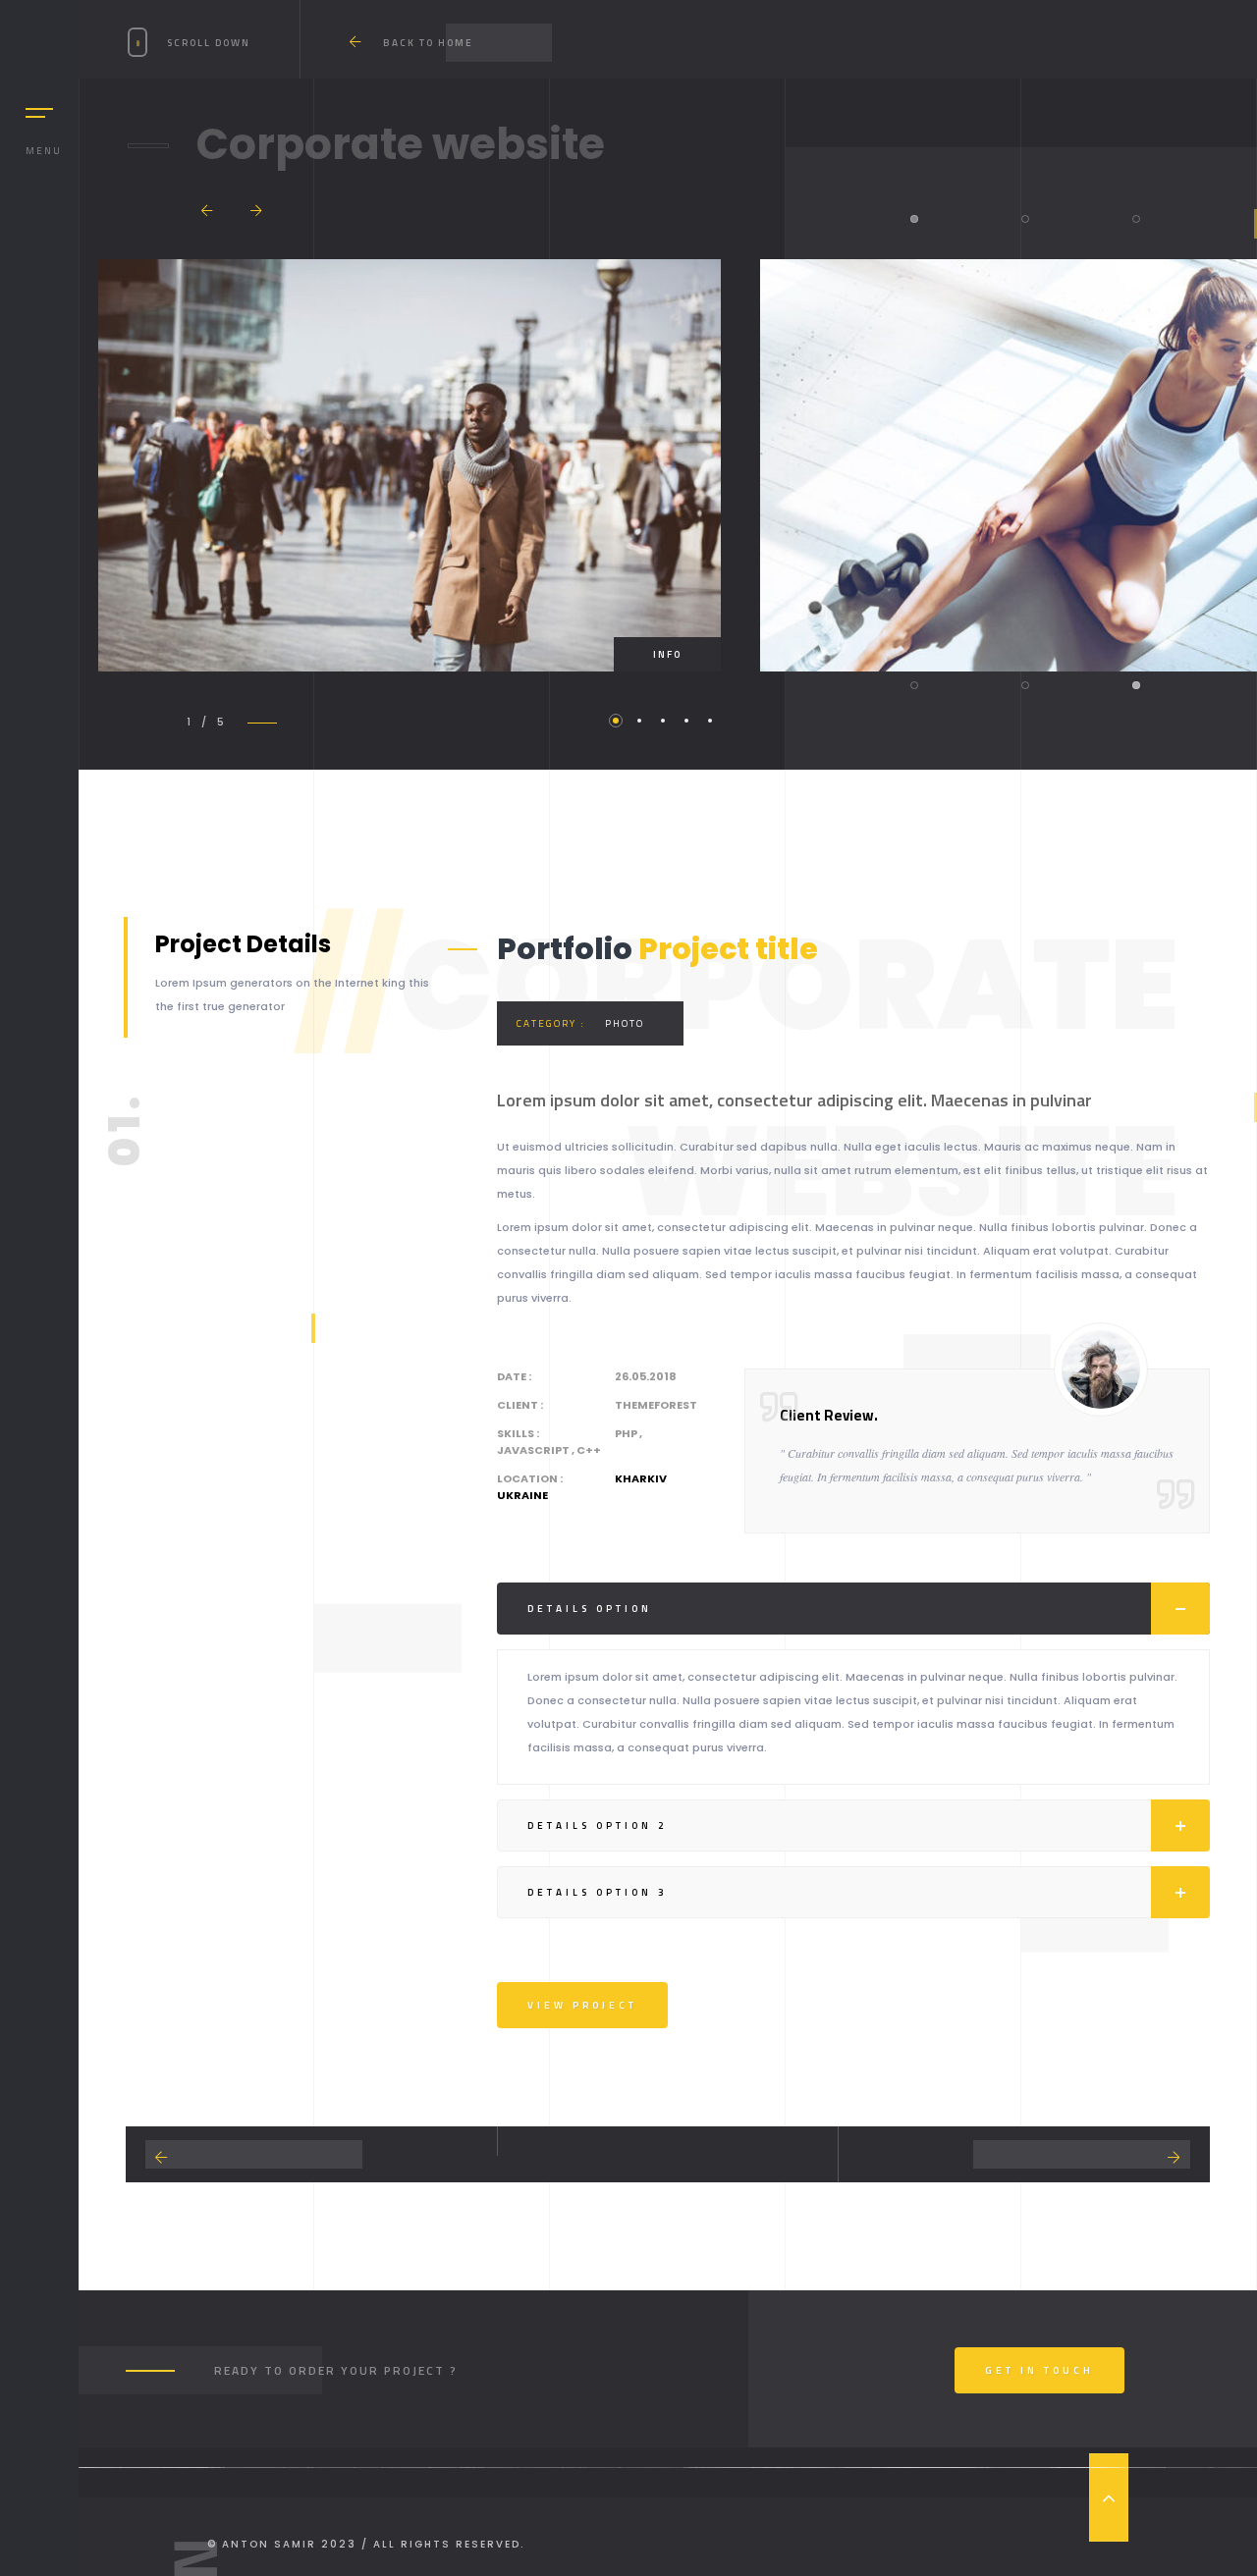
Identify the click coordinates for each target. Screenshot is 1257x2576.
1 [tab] (616, 721)
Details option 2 (598, 1825)
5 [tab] (710, 721)
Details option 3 (598, 1892)
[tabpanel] (410, 465)
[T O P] (1109, 2497)
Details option (590, 1609)
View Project (582, 2005)
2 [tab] (639, 721)
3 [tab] (663, 721)
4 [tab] (686, 721)
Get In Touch (1039, 2370)
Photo (625, 1023)
